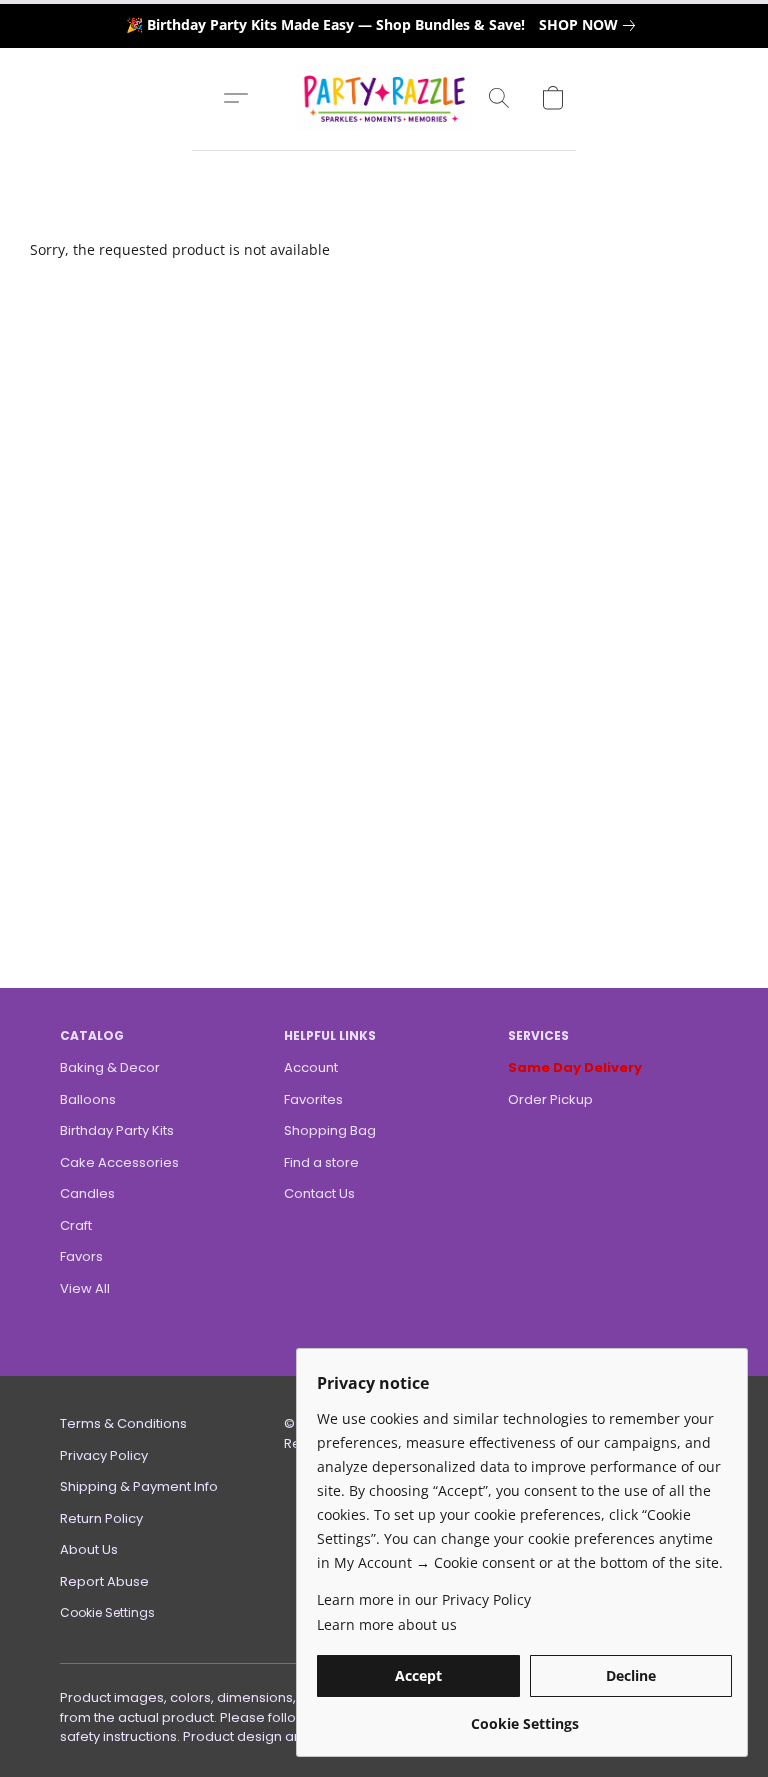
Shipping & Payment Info (139, 1486)
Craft (76, 1225)
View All (85, 1288)
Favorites (313, 1099)
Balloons (88, 1099)
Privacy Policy (104, 1455)
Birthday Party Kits (117, 1130)
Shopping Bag (330, 1130)
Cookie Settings (107, 1612)
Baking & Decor (110, 1067)
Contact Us (319, 1193)
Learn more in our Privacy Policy (424, 1599)
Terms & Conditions (123, 1423)
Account (311, 1067)
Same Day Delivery (575, 1067)
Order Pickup (550, 1099)
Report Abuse (104, 1581)
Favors (81, 1256)
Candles (87, 1193)
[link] (591, 25)
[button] (384, 98)
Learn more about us (387, 1624)
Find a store (321, 1162)
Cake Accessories (119, 1162)
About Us (89, 1549)
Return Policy (101, 1518)
